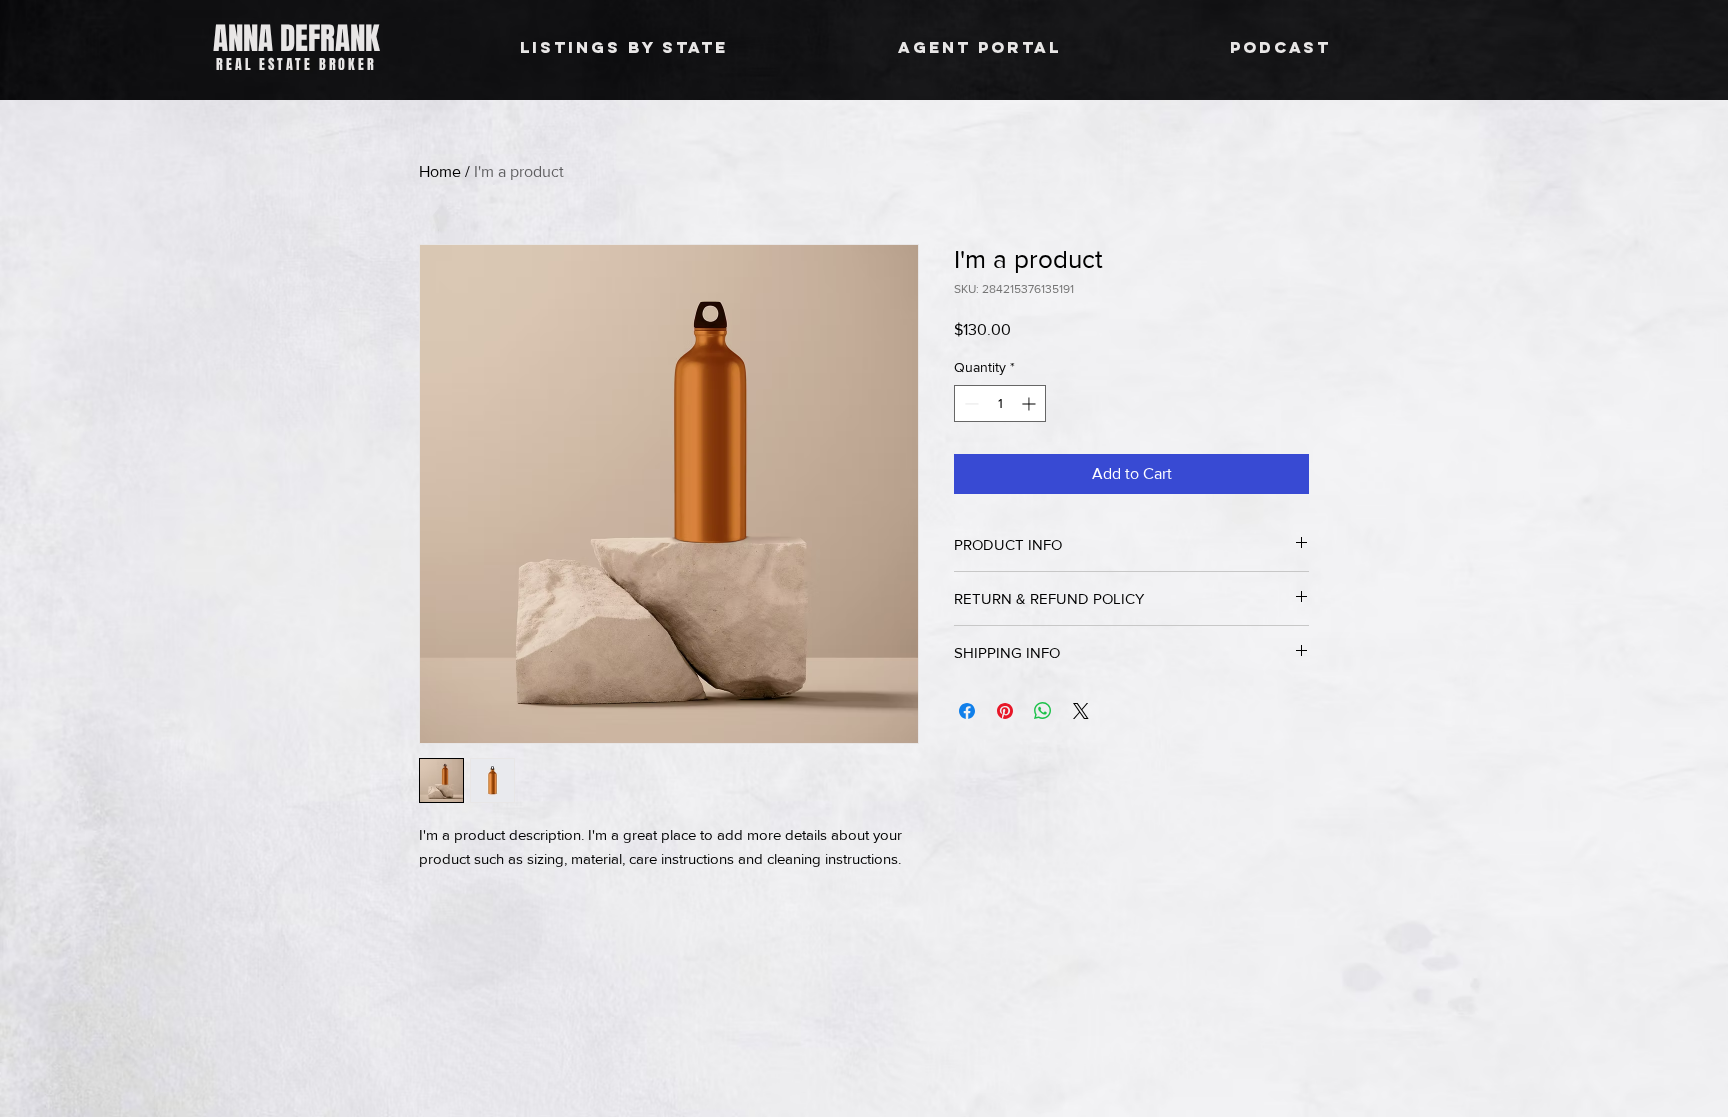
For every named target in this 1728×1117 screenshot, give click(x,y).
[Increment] (1030, 403)
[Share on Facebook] (967, 711)
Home (440, 171)
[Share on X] (1081, 711)
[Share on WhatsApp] (1043, 711)
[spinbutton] (1000, 403)
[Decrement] (969, 403)
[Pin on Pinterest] (1005, 711)
